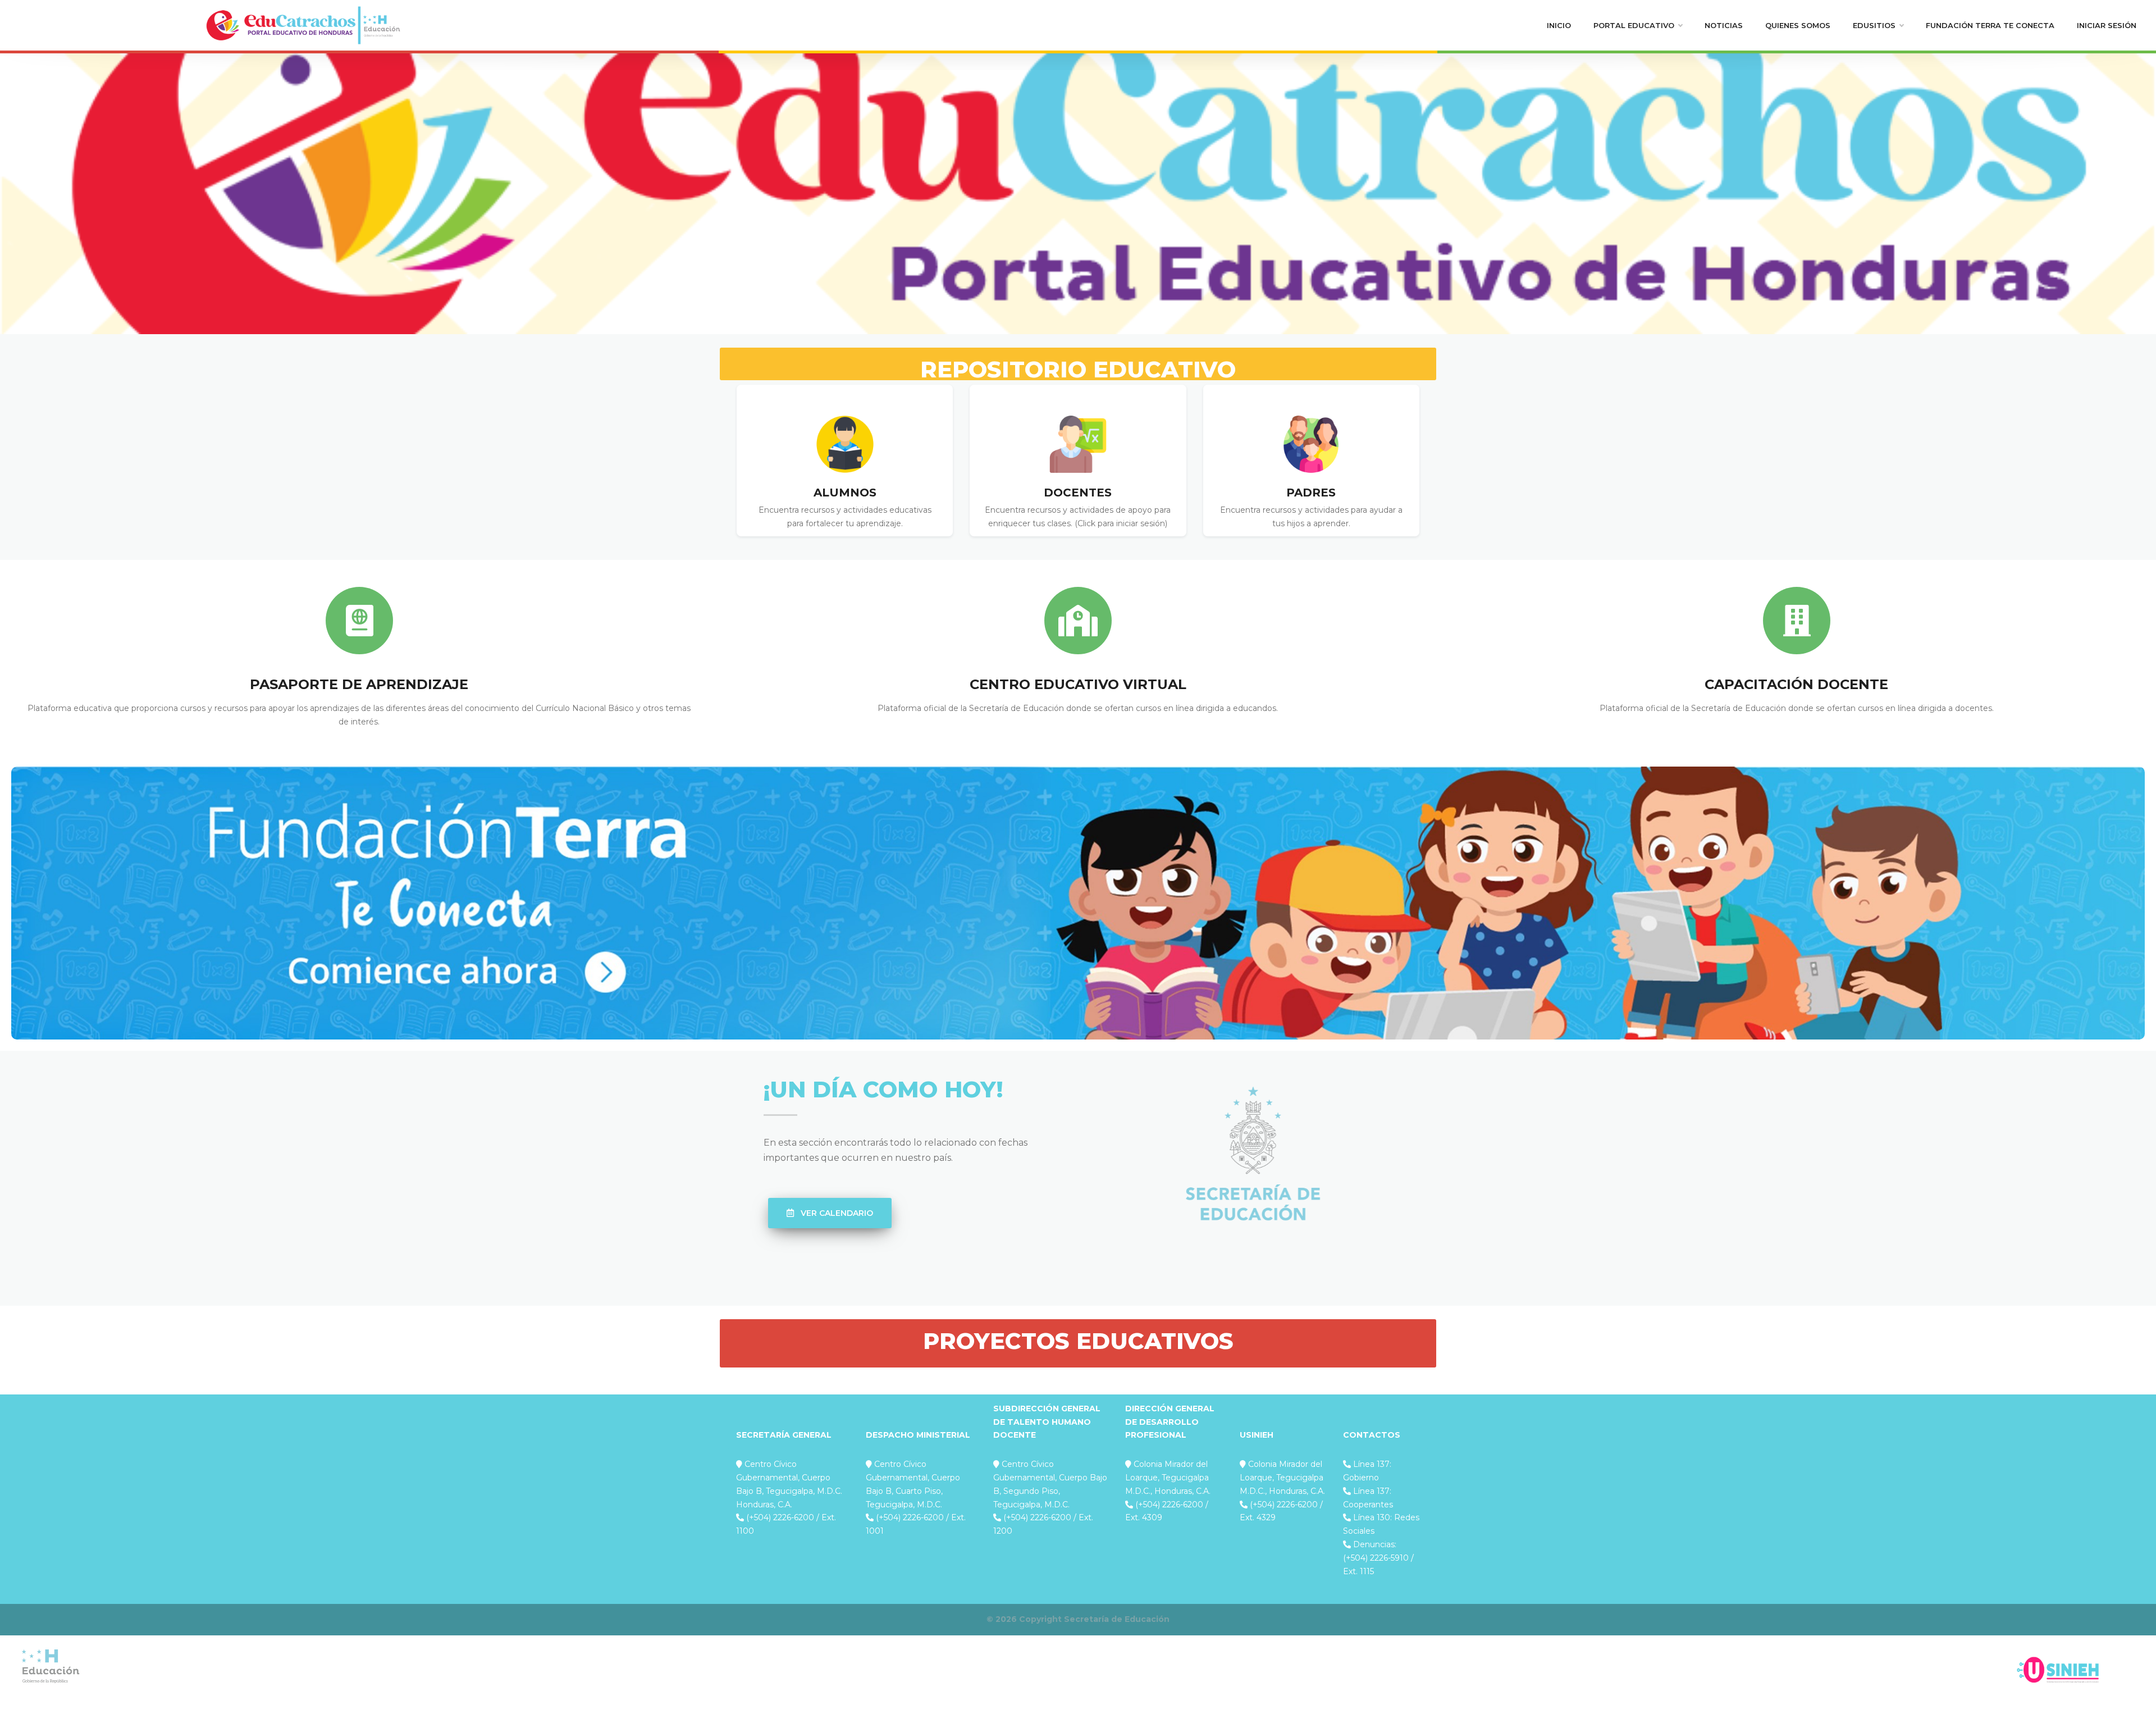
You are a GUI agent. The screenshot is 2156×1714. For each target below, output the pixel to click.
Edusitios (1874, 25)
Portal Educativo (1634, 25)
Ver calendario (836, 1213)
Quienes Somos (1798, 25)
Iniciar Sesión (2107, 25)
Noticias (1724, 25)
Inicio (1559, 25)
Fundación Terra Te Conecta (1990, 25)
